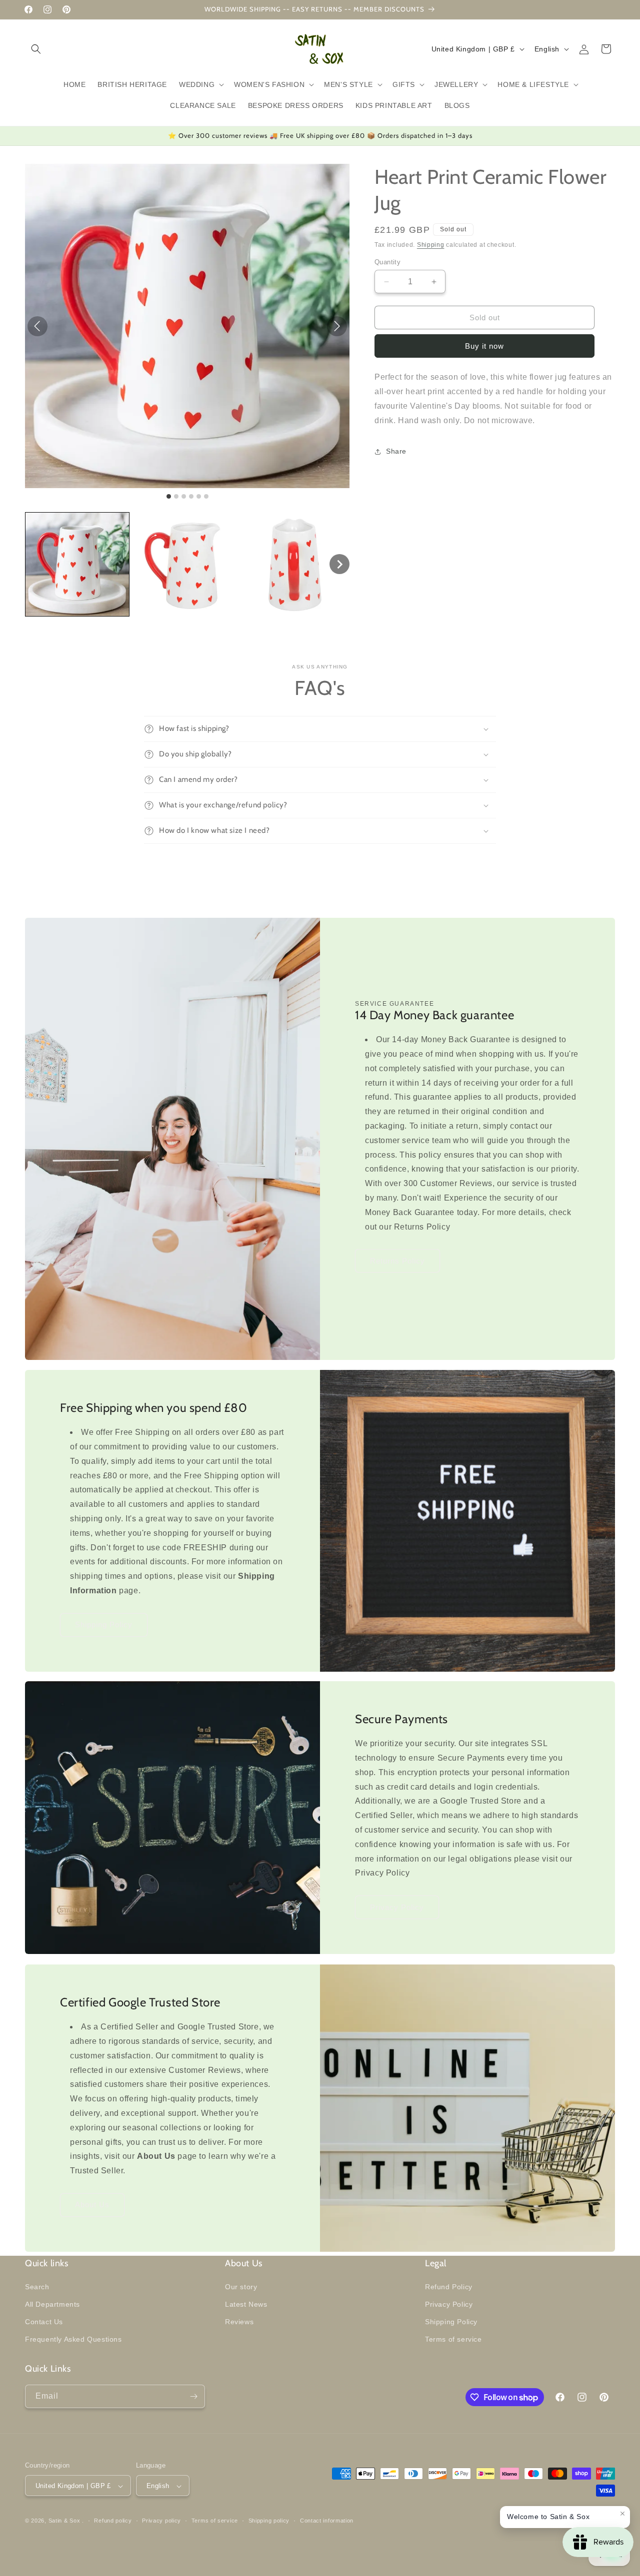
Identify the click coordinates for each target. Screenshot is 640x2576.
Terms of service (453, 2339)
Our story (241, 2286)
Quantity (387, 262)
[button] (36, 49)
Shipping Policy (104, 1624)
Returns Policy (397, 1261)
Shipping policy (269, 2521)
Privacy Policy (397, 1907)
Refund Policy (449, 2286)
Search (37, 2286)
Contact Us (44, 2321)
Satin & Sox (64, 2521)
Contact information (327, 2521)
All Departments (52, 2304)
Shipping (431, 245)
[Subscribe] (193, 2396)
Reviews (239, 2321)
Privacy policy (161, 2521)
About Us (92, 2205)
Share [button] (396, 452)
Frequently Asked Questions (73, 2339)
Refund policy (113, 2521)
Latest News (246, 2304)
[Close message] (622, 2514)
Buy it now (484, 346)
